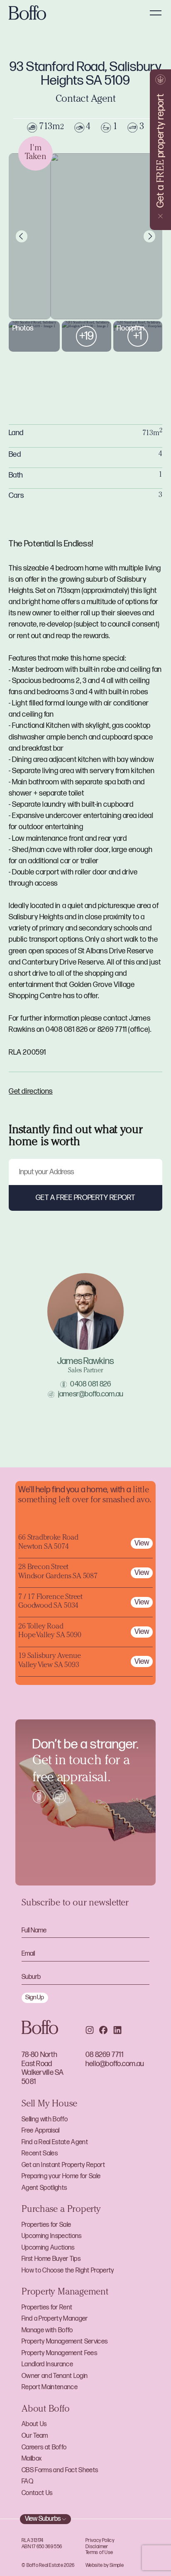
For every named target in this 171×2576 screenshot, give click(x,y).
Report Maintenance (50, 2387)
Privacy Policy (100, 2540)
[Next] (149, 236)
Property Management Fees (59, 2353)
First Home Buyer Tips (51, 2259)
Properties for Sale (46, 2225)
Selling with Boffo (45, 2119)
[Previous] (22, 236)
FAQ (27, 2482)
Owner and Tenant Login (55, 2376)
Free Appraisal (41, 2131)
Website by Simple (105, 2565)
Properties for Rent (47, 2308)
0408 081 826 (90, 1384)
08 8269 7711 (104, 2055)
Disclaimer (97, 2547)
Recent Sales (40, 2154)
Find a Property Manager (55, 2319)
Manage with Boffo (47, 2330)
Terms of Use (99, 2553)
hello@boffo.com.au (115, 2064)
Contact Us (37, 2493)
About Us (34, 2424)
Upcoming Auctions (48, 2248)
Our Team (35, 2436)
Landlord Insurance (47, 2364)
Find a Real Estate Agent (55, 2142)
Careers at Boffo (44, 2447)
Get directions (31, 1091)
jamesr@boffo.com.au (91, 1394)
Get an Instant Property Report (63, 2165)
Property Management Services (65, 2342)
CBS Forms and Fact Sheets (60, 2470)
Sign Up (35, 1997)
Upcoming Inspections (52, 2236)
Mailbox (32, 2459)
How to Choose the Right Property (68, 2271)
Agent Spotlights (44, 2188)
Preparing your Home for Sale (61, 2176)
